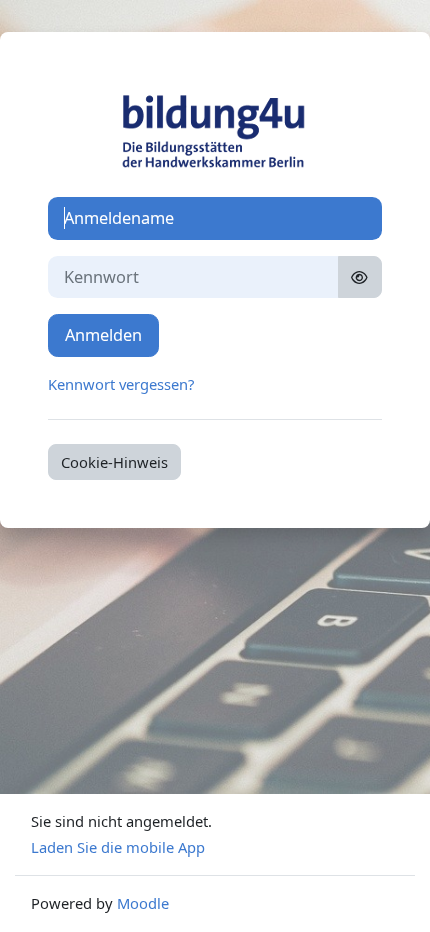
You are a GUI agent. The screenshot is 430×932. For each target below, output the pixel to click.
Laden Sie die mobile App (118, 847)
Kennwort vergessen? (121, 384)
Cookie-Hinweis (114, 462)
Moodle (143, 903)
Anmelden (103, 335)
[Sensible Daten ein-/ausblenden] (360, 277)
